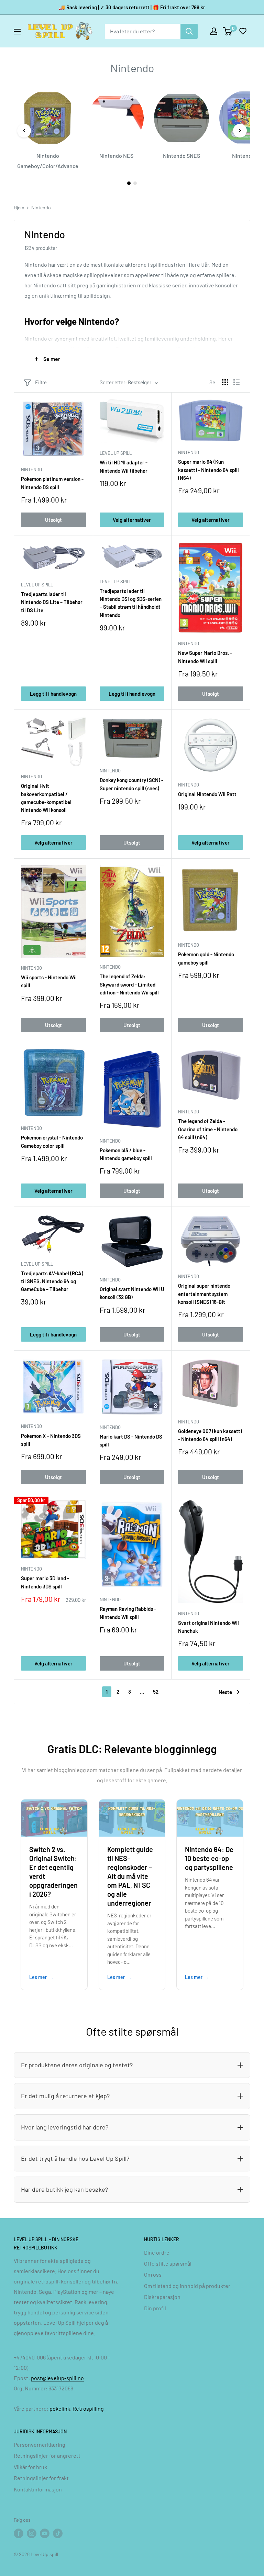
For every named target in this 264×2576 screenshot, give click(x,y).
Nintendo (41, 207)
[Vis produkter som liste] (236, 382)
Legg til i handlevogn (53, 694)
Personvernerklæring (40, 2445)
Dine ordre (157, 2252)
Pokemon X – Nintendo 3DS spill (51, 1440)
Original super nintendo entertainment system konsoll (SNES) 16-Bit (204, 1294)
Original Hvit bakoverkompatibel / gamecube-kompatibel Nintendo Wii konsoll (46, 798)
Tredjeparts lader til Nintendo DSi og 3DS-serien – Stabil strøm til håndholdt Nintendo (131, 603)
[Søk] (189, 31)
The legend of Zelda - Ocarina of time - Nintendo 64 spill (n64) (208, 1129)
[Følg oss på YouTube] (45, 2533)
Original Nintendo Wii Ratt (207, 794)
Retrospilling (88, 2408)
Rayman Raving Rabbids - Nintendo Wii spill (128, 1613)
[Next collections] (240, 131)
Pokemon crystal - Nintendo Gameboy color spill (52, 1141)
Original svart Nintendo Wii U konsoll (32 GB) (132, 1293)
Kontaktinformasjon (38, 2489)
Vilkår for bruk (30, 2467)
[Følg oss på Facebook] (19, 2533)
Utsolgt (53, 520)
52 (156, 1692)
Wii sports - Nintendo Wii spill (49, 981)
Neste (225, 1692)
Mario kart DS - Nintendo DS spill (131, 1440)
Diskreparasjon (162, 2297)
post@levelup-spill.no (57, 2378)
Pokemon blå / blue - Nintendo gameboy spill (126, 1154)
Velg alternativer (132, 520)
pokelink (60, 2408)
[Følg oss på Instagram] (32, 2533)
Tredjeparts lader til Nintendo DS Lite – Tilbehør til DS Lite (52, 602)
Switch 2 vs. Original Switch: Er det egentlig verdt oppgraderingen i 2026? (53, 1872)
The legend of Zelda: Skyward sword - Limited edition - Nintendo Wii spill (129, 984)
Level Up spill (37, 585)
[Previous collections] (24, 131)
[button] (243, 31)
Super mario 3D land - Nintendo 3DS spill (45, 1582)
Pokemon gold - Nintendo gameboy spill (206, 958)
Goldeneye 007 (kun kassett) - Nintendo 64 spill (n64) (210, 1435)
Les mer (38, 1977)
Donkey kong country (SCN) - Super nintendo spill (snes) (131, 784)
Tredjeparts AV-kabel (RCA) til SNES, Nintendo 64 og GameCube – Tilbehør (52, 1281)
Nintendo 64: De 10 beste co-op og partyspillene (209, 1858)
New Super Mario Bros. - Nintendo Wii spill (205, 657)
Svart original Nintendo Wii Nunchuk (208, 1627)
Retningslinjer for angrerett (47, 2456)
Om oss (153, 2274)
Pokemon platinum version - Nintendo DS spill (52, 483)
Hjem (19, 207)
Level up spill (116, 453)
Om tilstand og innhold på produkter (187, 2286)
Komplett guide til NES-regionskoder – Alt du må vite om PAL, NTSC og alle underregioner (130, 1876)
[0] (228, 31)
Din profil (155, 2308)
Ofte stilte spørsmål (168, 2263)
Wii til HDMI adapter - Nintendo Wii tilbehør (124, 466)
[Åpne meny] (17, 32)
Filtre (41, 382)
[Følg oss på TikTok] (58, 2533)
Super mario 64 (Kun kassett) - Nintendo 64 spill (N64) (208, 470)
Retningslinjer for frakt (41, 2478)
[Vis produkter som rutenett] (225, 382)
